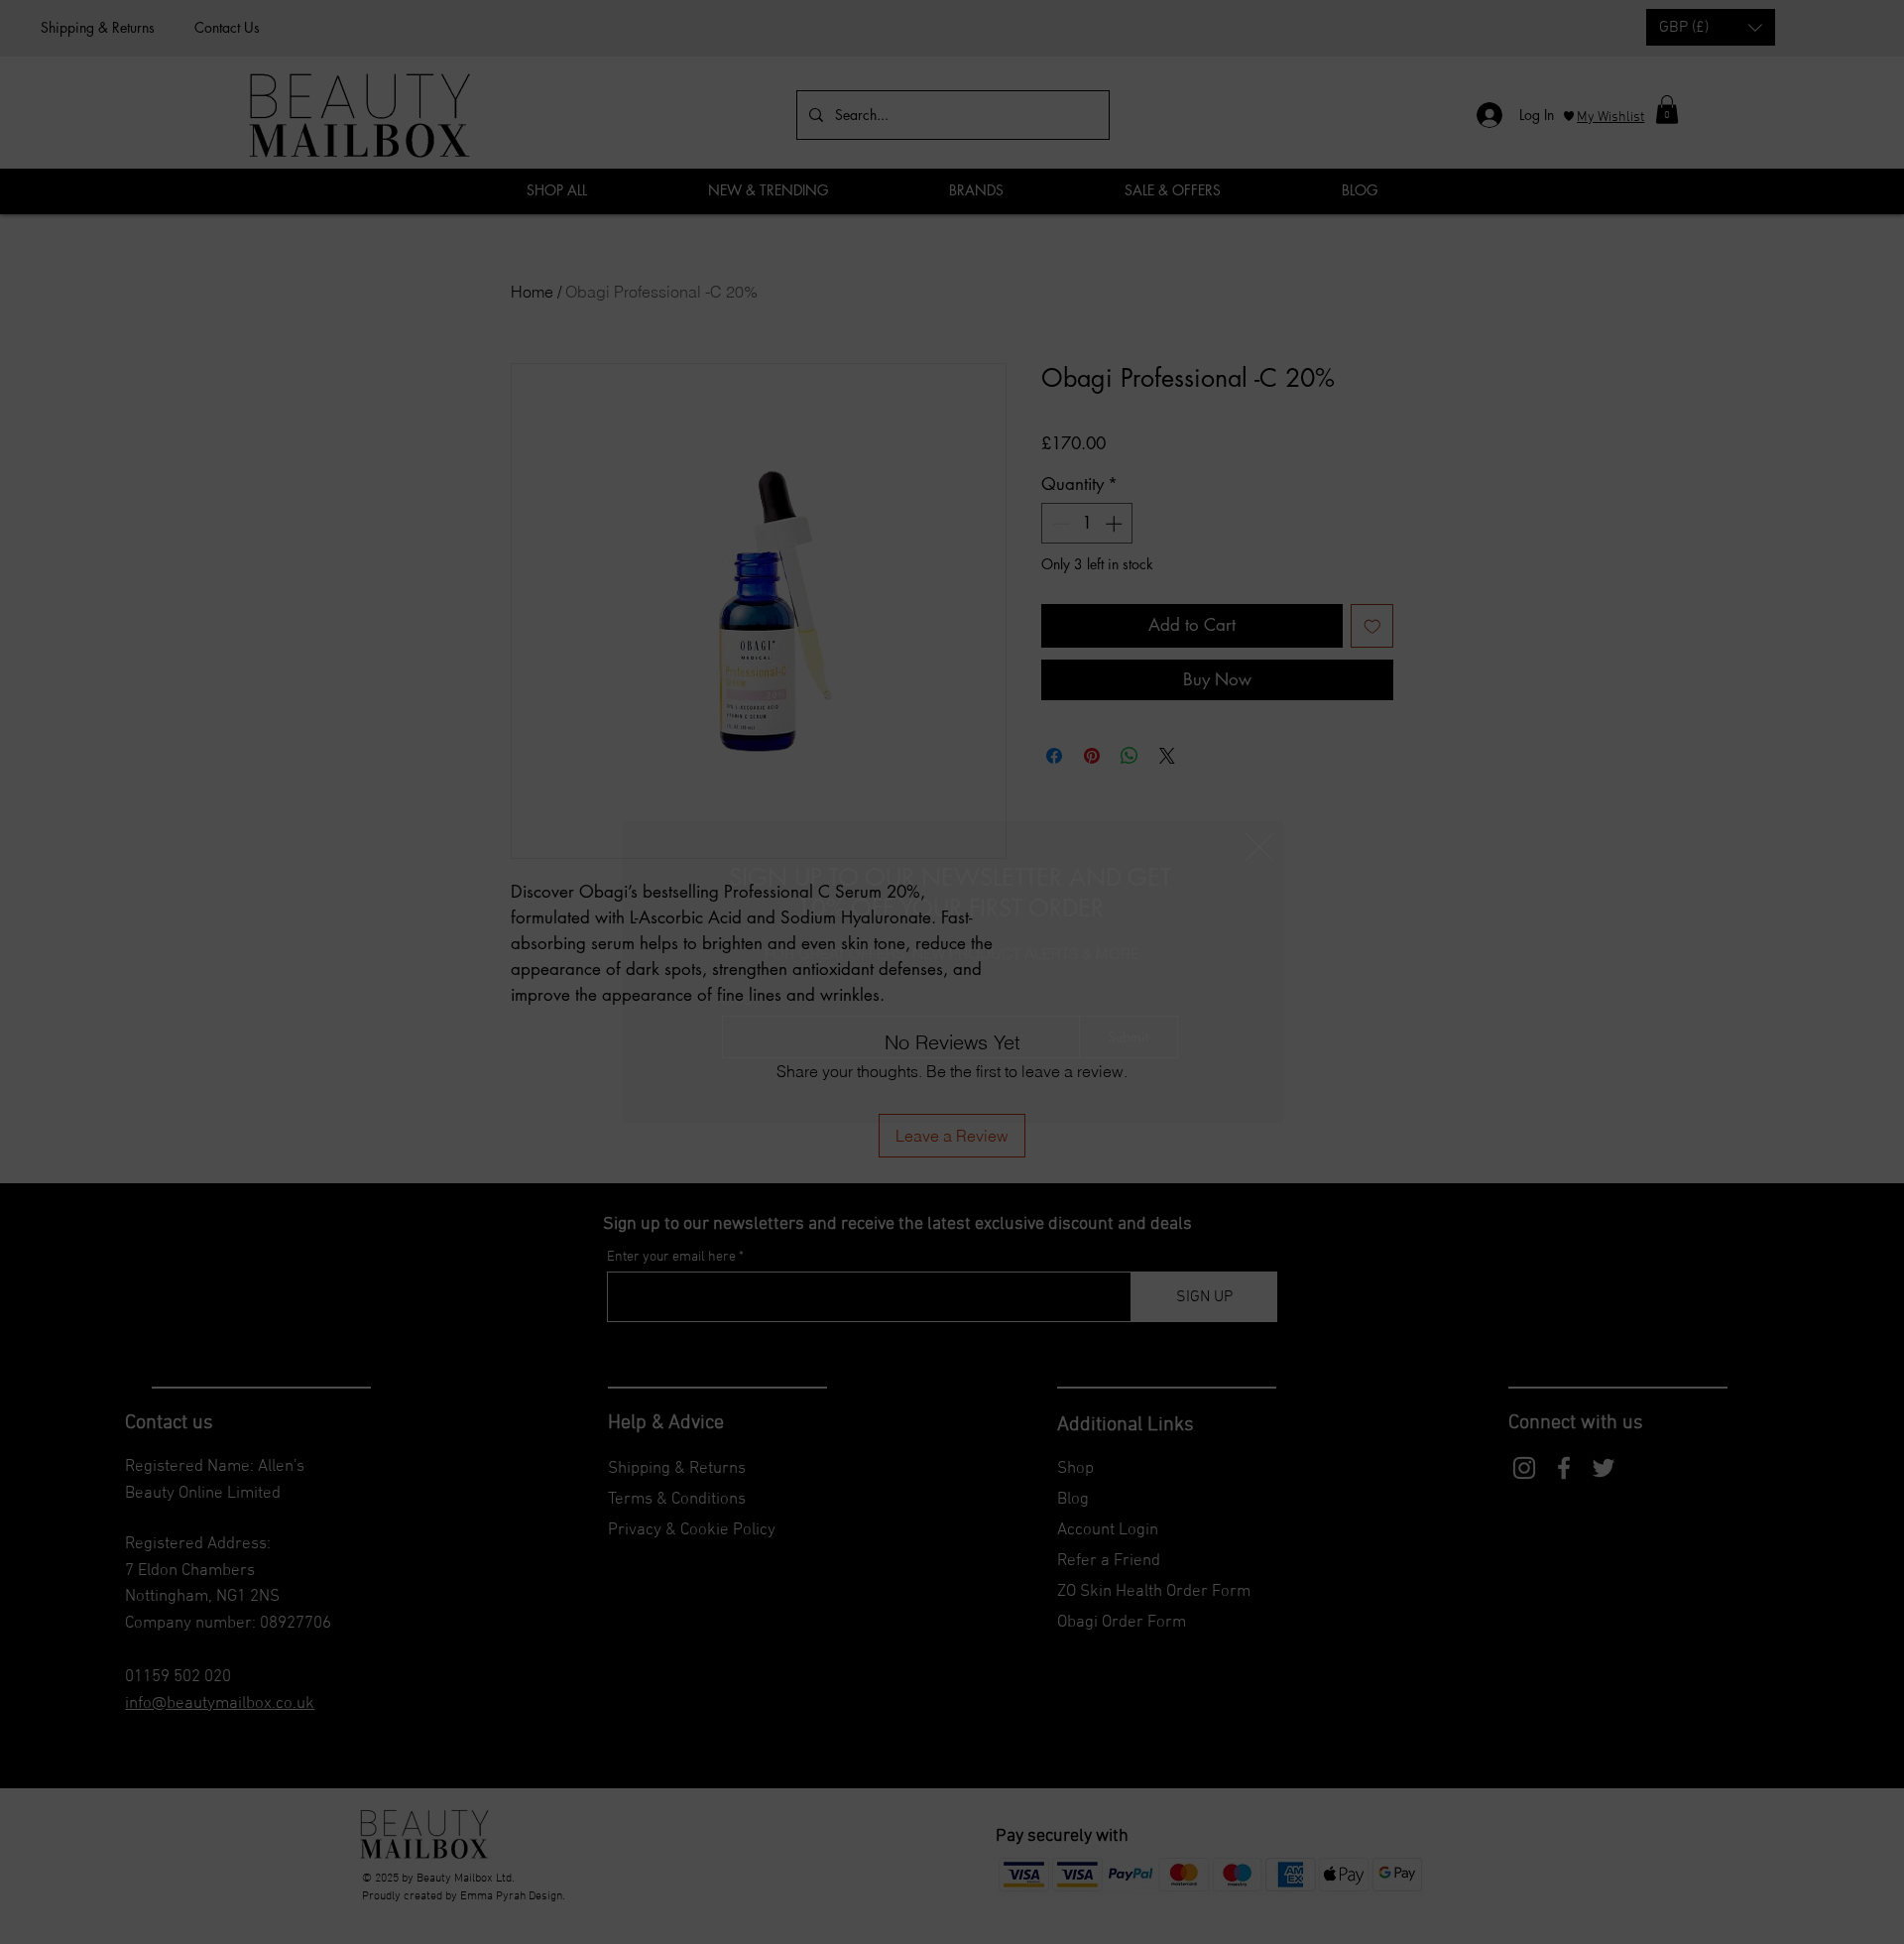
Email (741, 998)
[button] (1259, 847)
